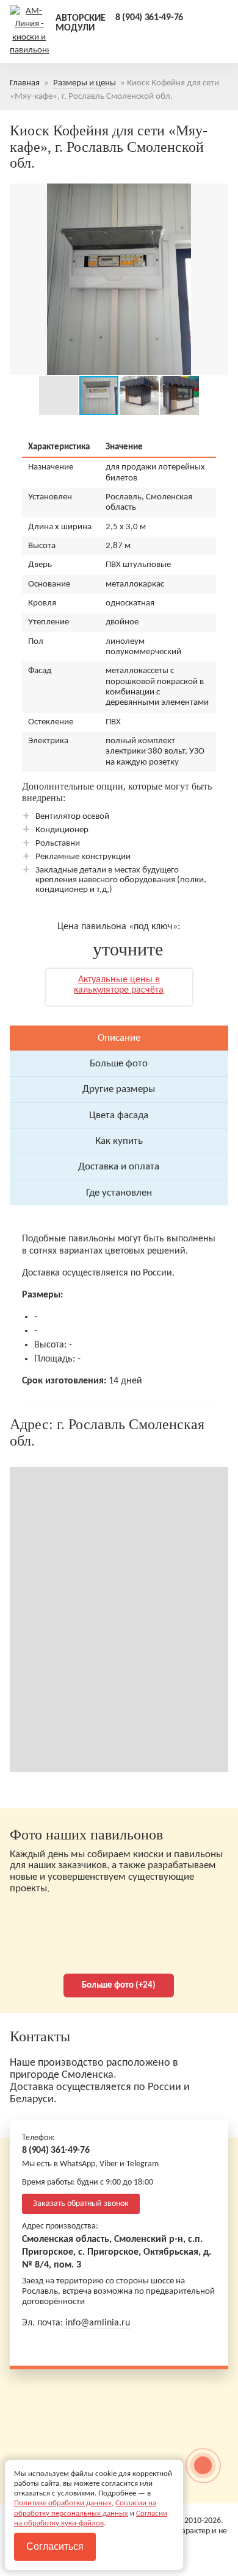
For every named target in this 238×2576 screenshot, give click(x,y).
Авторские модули (81, 23)
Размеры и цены (85, 83)
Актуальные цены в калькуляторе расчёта (119, 985)
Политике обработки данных (63, 2503)
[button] (21, 279)
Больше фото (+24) (119, 1986)
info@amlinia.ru (98, 2323)
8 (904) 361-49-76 (149, 18)
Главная (25, 83)
